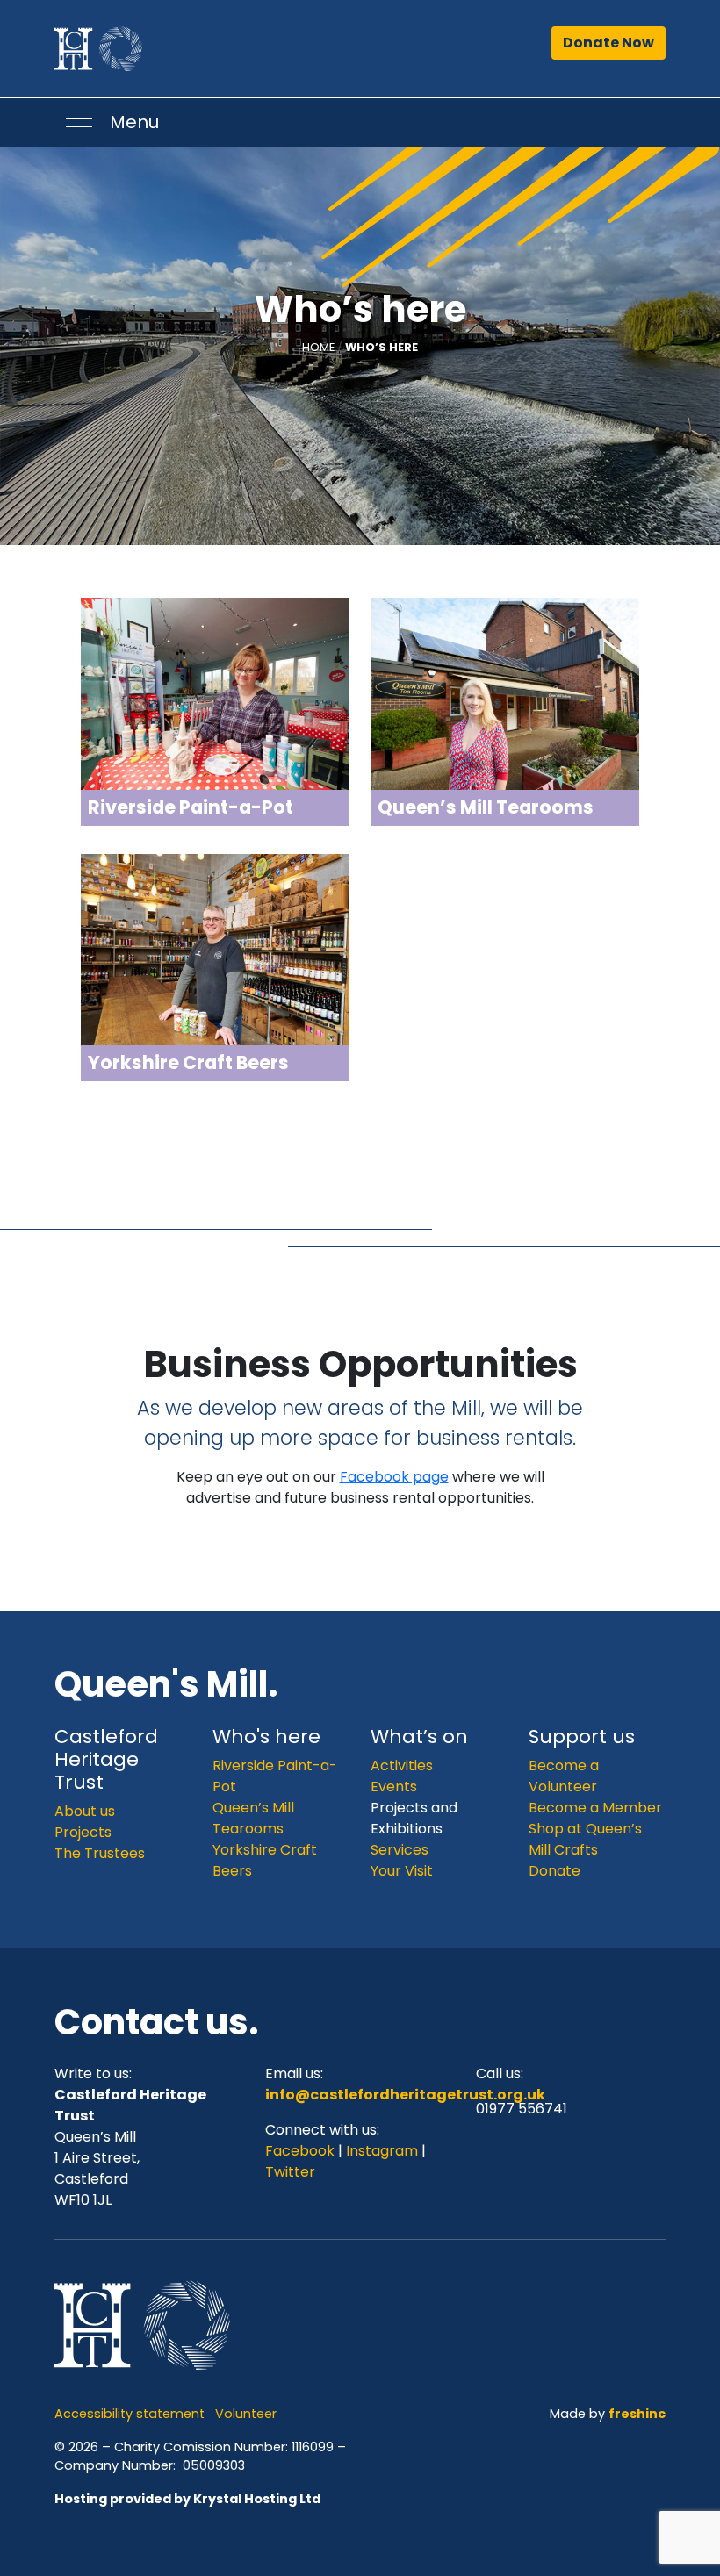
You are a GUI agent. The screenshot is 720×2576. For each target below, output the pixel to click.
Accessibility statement (130, 2414)
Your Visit (402, 1871)
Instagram (382, 2151)
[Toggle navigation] (79, 123)
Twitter (290, 2172)
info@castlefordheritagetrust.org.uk (405, 2095)
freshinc (637, 2414)
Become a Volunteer (564, 1776)
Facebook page (394, 1477)
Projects (83, 1832)
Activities (402, 1765)
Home (318, 347)
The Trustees (100, 1853)
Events (394, 1787)
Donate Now (608, 43)
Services (400, 1850)
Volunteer (246, 2414)
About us (85, 1811)
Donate (554, 1871)
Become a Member (595, 1808)
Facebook (302, 2151)
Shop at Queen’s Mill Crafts (585, 1839)
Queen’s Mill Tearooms (253, 1818)
